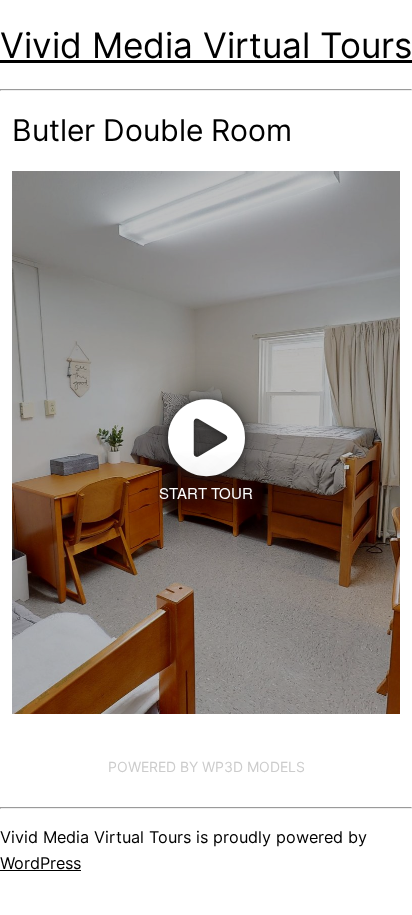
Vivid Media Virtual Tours (206, 45)
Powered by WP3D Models (206, 766)
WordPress (40, 863)
